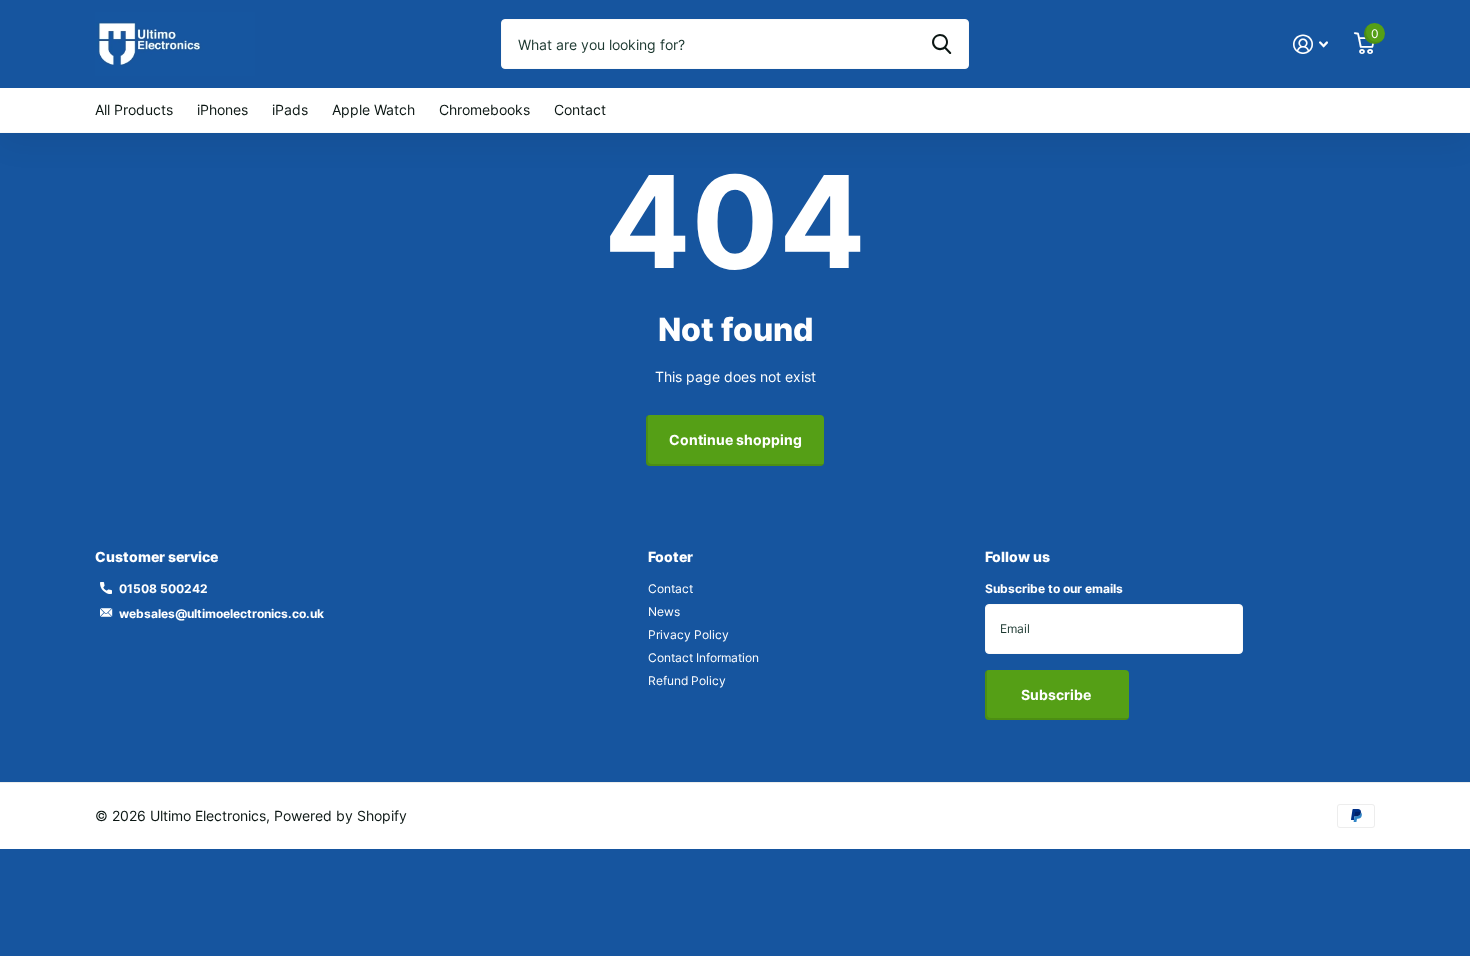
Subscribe (1057, 694)
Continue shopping (735, 439)
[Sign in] (1310, 44)
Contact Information (703, 657)
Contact (580, 109)
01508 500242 (163, 588)
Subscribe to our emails (1054, 588)
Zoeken (941, 44)
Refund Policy (687, 680)
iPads (290, 109)
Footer (670, 556)
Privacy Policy (688, 634)
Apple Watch (373, 109)
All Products (134, 109)
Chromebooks (484, 109)
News (664, 611)
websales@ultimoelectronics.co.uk (221, 613)
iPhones (222, 109)
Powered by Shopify (340, 815)
